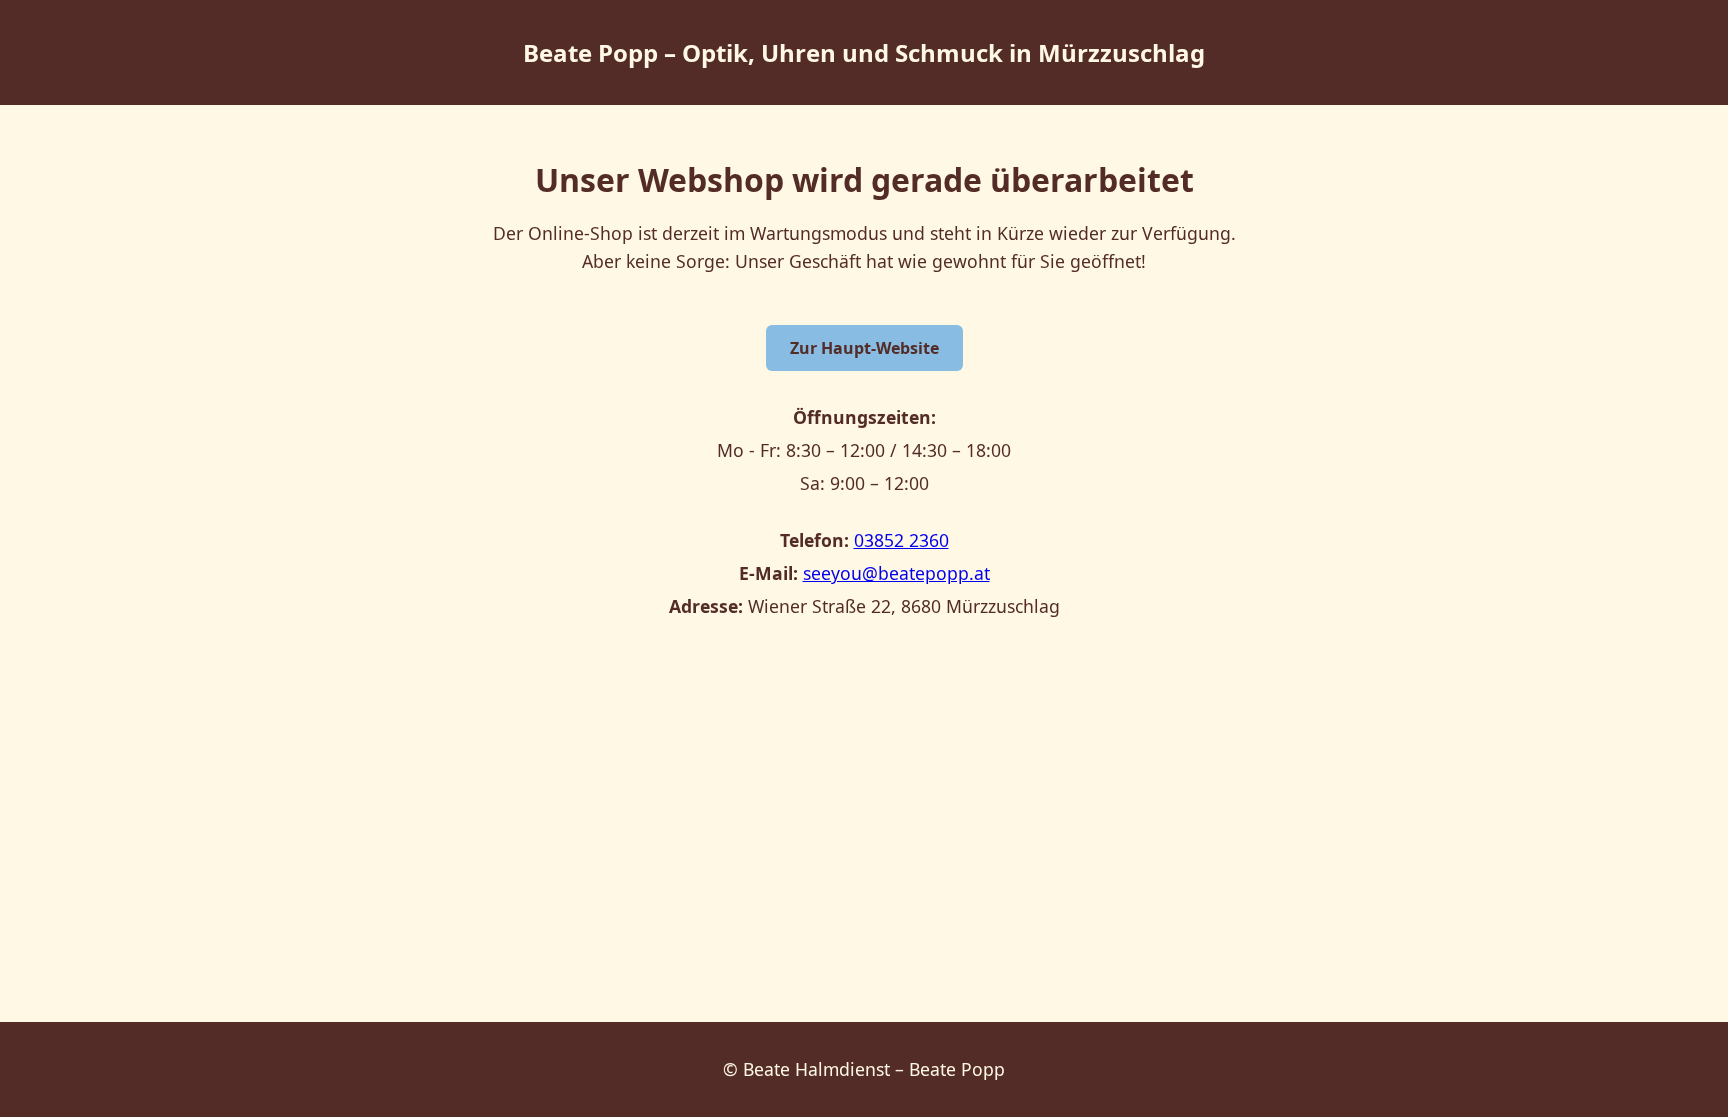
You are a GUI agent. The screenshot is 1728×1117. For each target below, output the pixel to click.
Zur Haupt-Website (864, 348)
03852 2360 (901, 540)
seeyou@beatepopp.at (896, 573)
